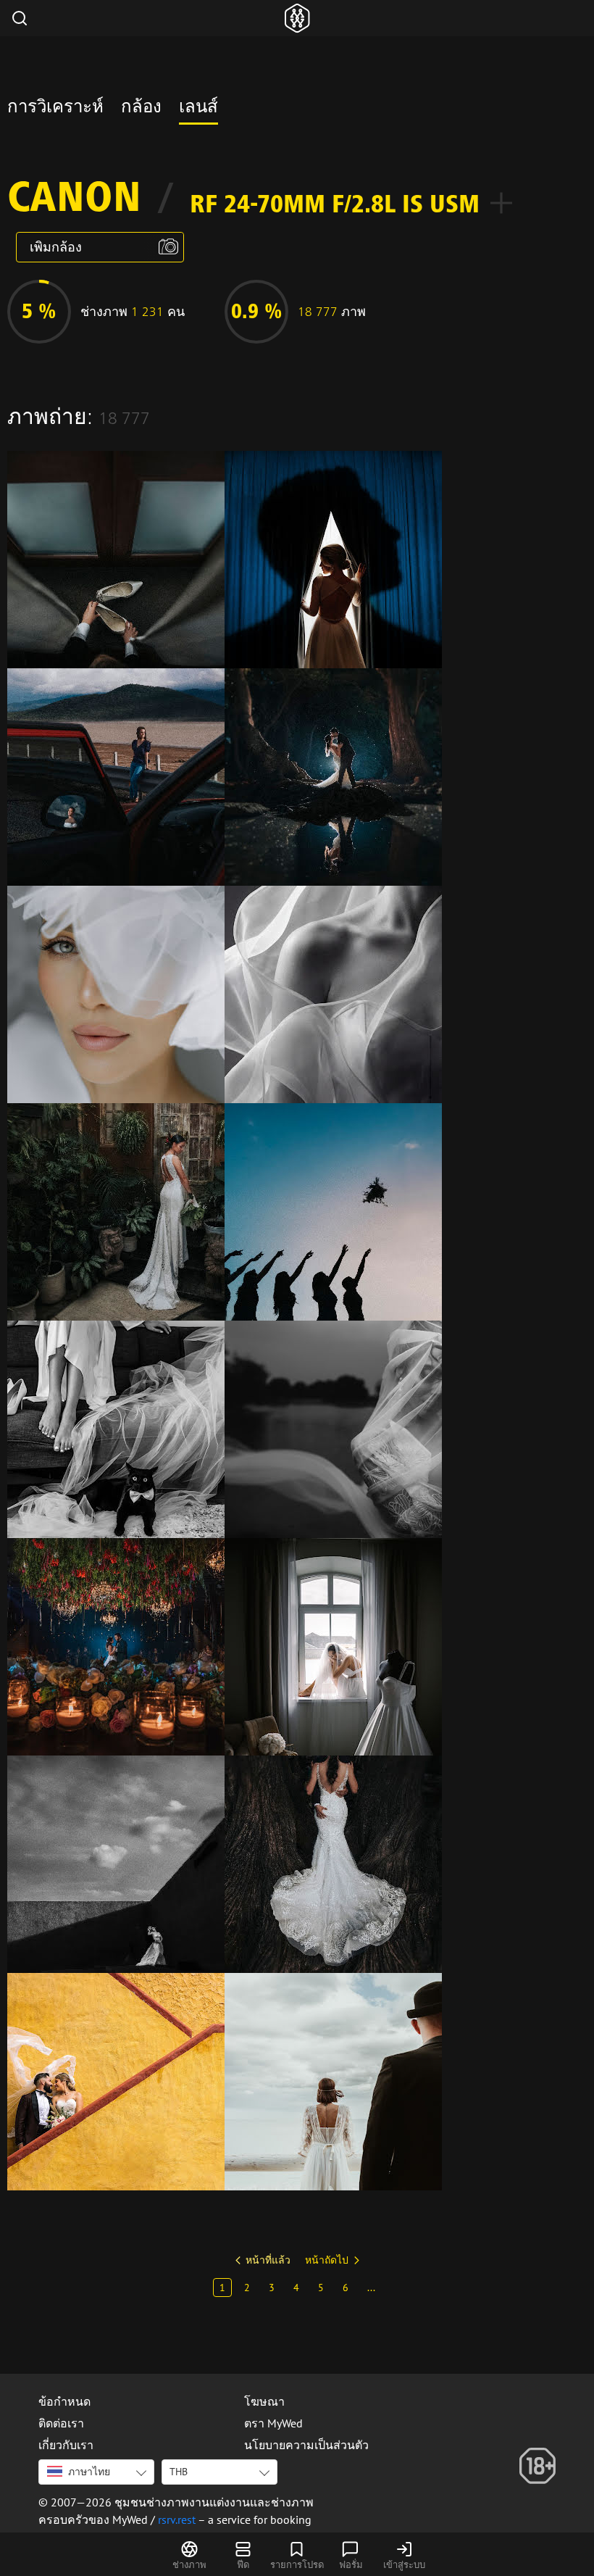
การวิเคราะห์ (55, 109)
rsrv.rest (177, 2519)
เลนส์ (198, 109)
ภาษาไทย (89, 2472)
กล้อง (141, 109)
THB (179, 2472)
